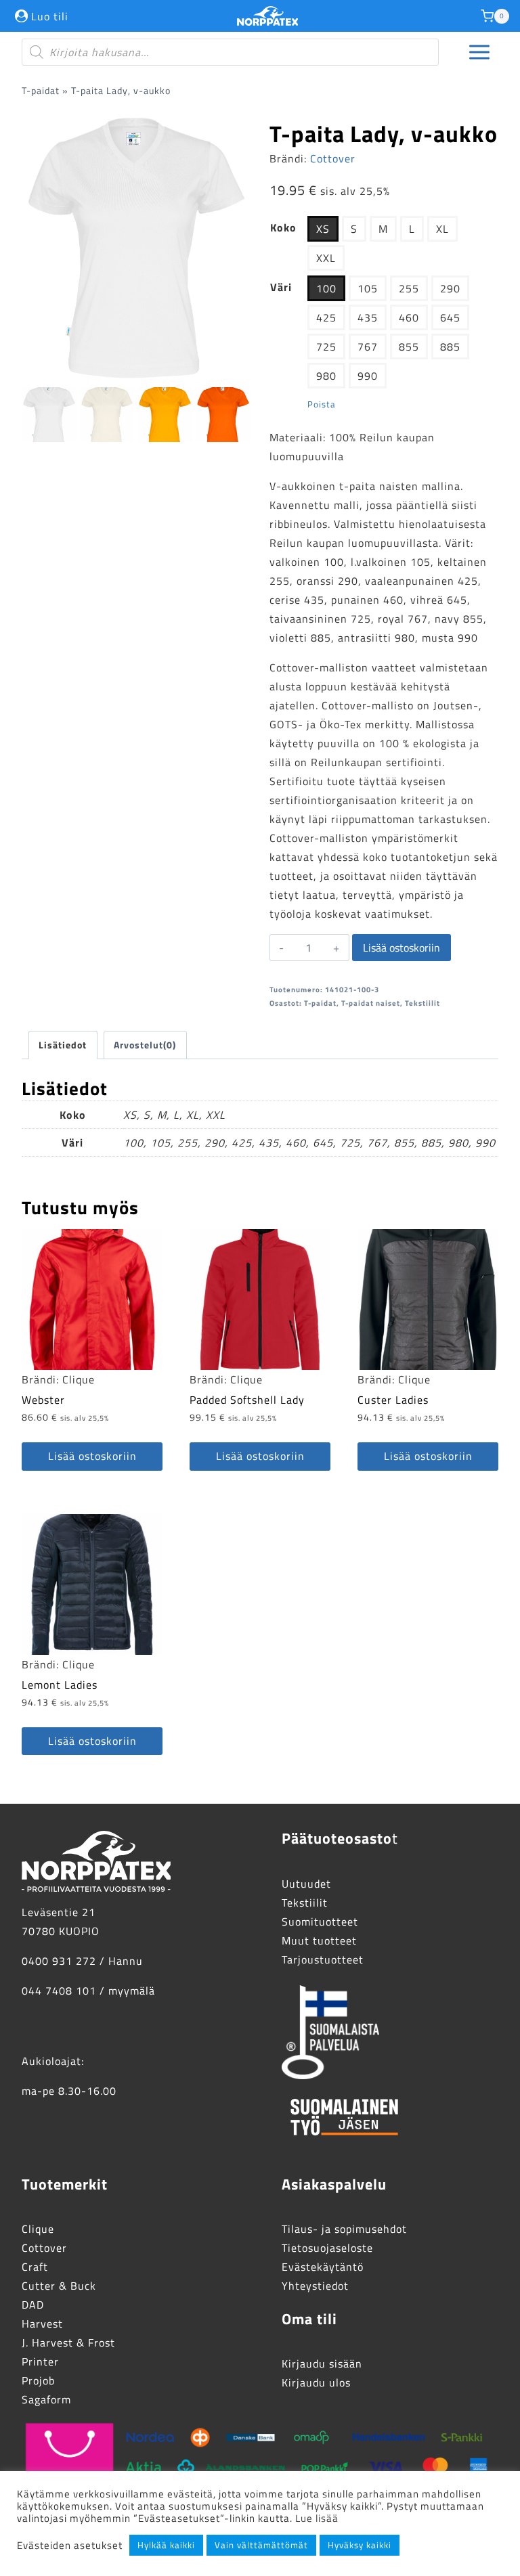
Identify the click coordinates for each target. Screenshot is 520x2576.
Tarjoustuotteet (323, 1959)
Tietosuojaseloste (327, 2248)
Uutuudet (306, 1884)
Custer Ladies (393, 1400)
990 (368, 376)
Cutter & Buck (59, 2286)
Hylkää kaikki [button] (166, 2545)
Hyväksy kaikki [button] (360, 2545)
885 (450, 347)
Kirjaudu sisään (322, 2363)
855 (409, 347)
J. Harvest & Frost (68, 2342)
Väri (281, 287)
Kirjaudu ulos (316, 2382)
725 (326, 347)
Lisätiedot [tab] (63, 1045)
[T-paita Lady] (136, 246)
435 (368, 317)
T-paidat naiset (371, 1003)
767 (368, 347)
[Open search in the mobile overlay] (230, 52)
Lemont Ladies (60, 1685)
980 (326, 376)
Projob (38, 2380)
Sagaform (46, 2399)
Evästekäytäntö (323, 2267)
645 (450, 317)
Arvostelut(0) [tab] (145, 1045)
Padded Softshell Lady (247, 1400)
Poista (322, 404)
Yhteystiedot (315, 2286)
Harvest (42, 2324)
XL (442, 229)
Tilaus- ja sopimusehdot (344, 2229)
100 (326, 288)
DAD (33, 2305)
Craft (35, 2267)
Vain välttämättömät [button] (261, 2545)
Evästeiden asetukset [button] (70, 2546)
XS (323, 229)
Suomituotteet (320, 1922)
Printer (40, 2361)
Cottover (333, 158)
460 (409, 317)
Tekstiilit (422, 1003)
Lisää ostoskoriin (402, 948)
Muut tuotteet (319, 1940)
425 (326, 317)
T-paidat (41, 91)
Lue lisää (317, 2518)
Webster (43, 1400)
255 (409, 288)
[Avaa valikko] (480, 52)
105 (368, 288)
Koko (283, 227)
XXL (326, 258)
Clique (79, 1379)
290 (450, 288)
